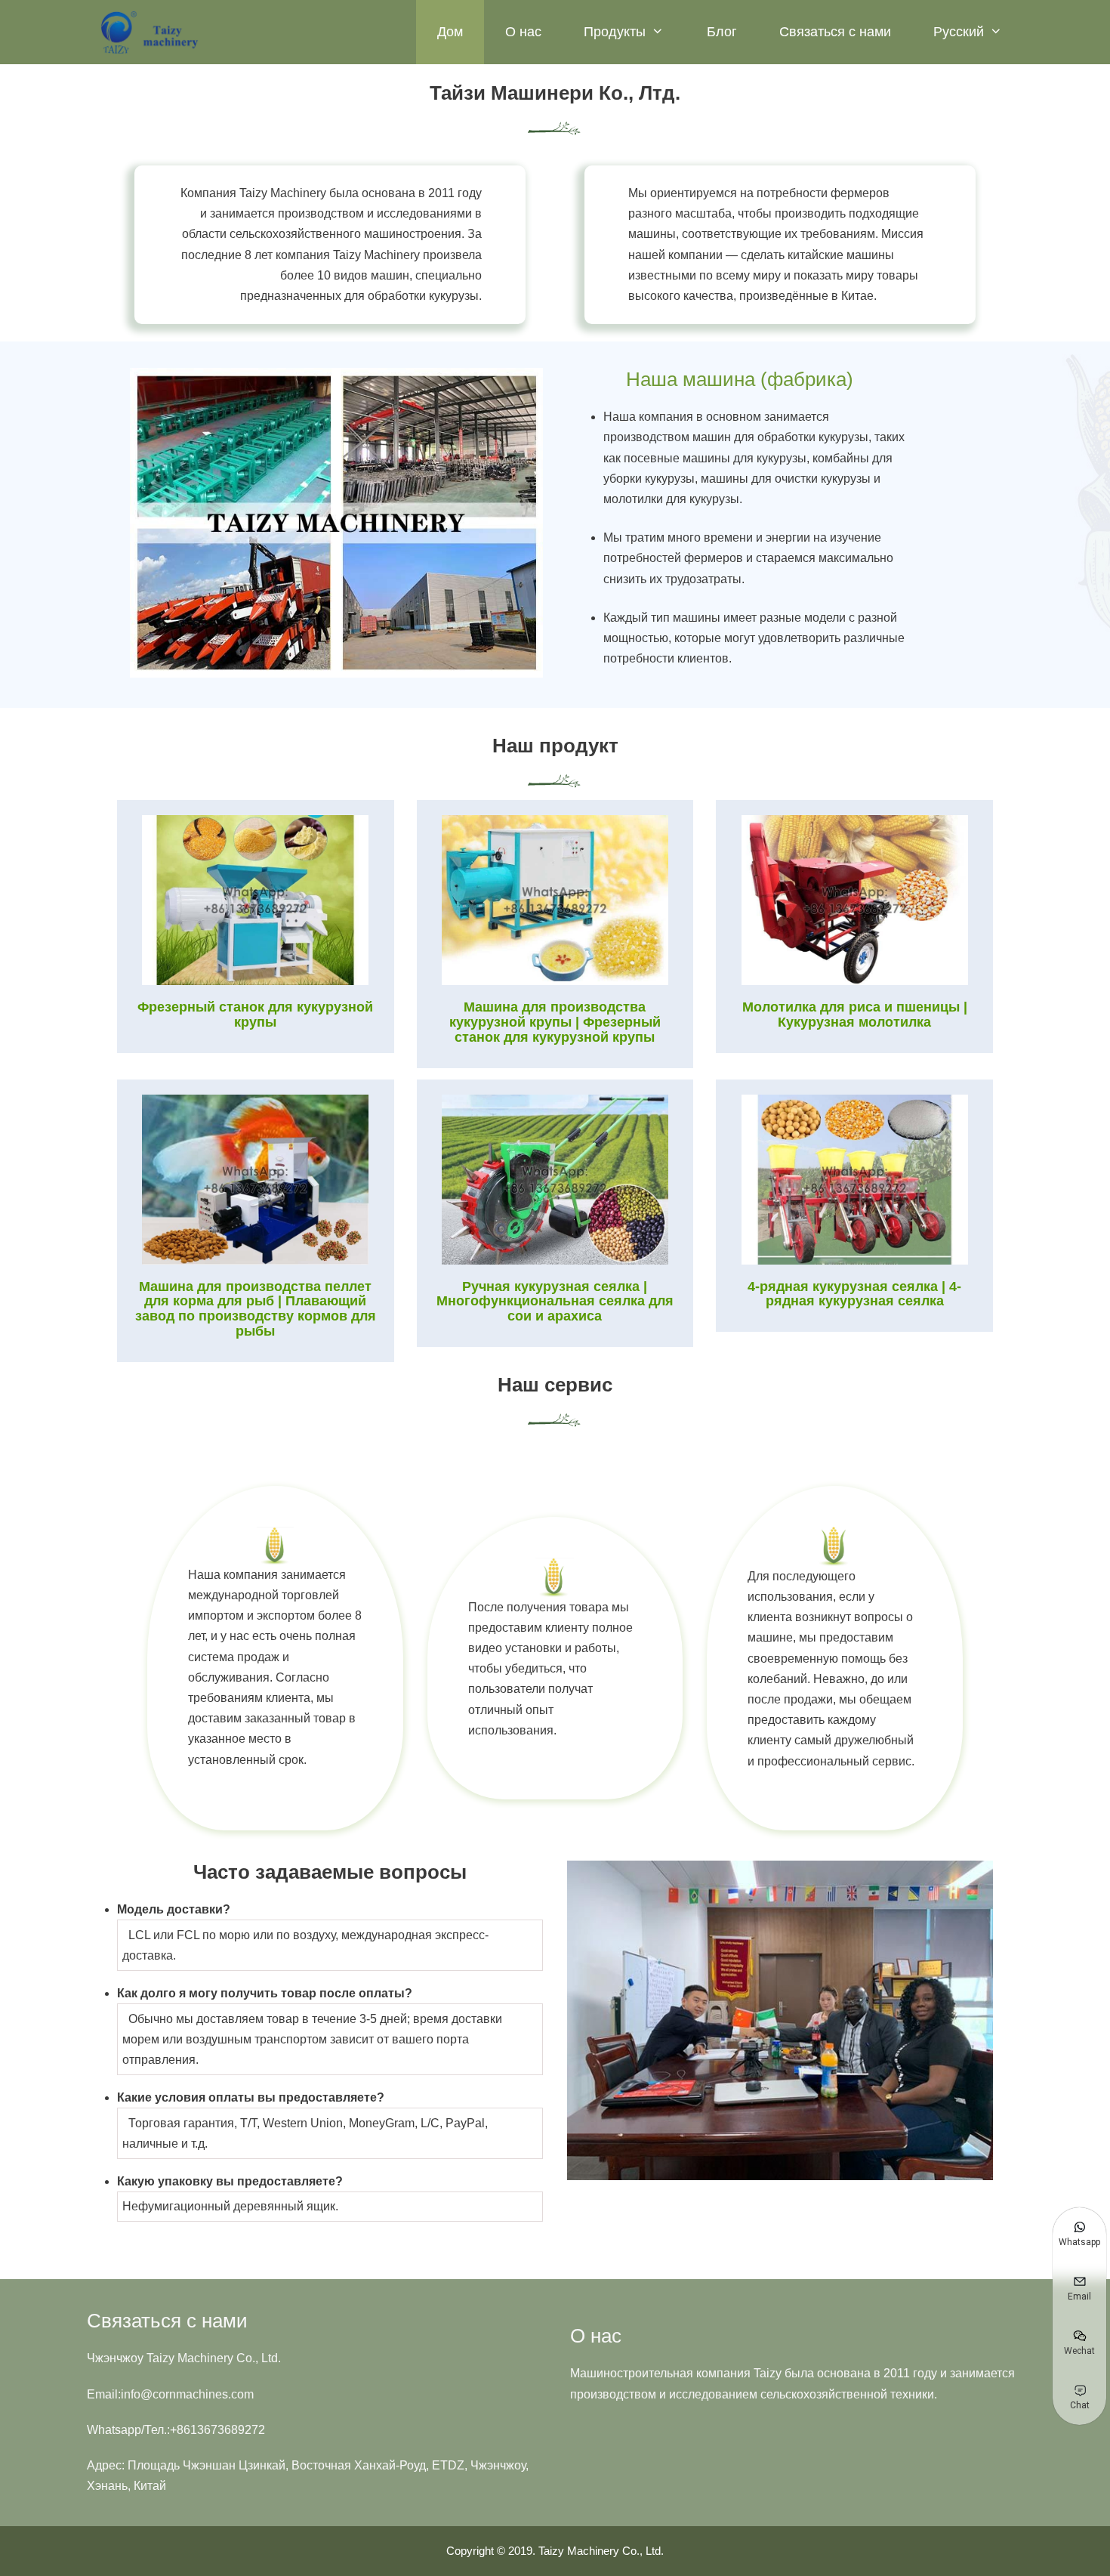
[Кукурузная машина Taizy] (151, 32)
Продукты (615, 32)
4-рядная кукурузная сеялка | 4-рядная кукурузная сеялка (854, 1294)
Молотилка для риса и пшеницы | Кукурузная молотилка (855, 1015)
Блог (722, 32)
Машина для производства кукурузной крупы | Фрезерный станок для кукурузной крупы (555, 1022)
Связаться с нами (835, 32)
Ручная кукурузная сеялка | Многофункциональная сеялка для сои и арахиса (555, 1302)
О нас (523, 32)
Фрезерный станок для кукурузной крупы (255, 1015)
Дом (450, 32)
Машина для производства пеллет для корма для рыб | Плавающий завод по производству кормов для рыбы (256, 1309)
